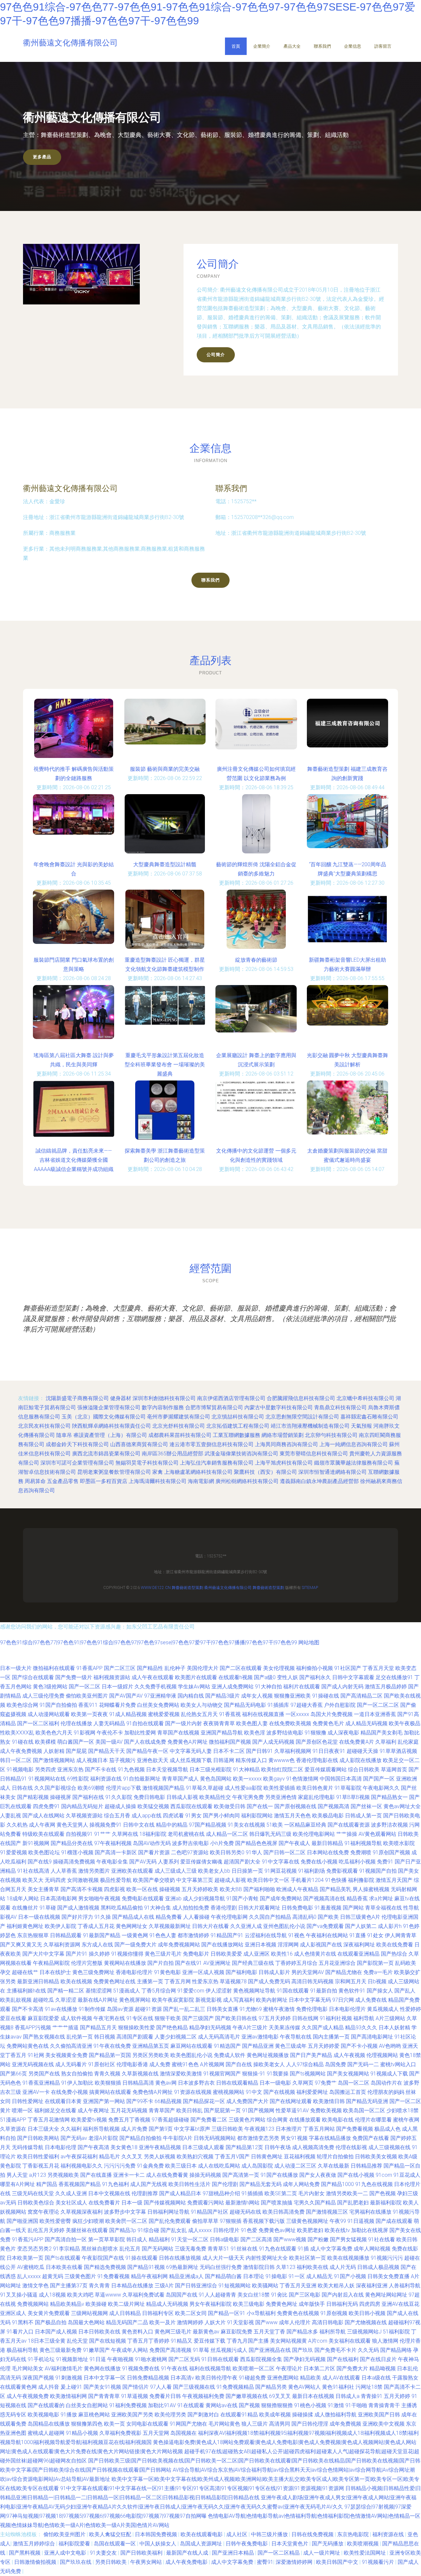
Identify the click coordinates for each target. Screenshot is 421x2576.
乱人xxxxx (29, 2276)
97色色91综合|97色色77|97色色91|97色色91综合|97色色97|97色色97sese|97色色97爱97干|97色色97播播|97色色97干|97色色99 (149, 1642)
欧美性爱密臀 (55, 2221)
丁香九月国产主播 (248, 2341)
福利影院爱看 (75, 2544)
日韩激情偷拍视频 (36, 2562)
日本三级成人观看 (203, 2147)
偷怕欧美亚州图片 (87, 1696)
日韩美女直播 (222, 2009)
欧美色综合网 (22, 1705)
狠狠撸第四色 (87, 2424)
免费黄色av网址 (277, 2230)
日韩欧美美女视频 (376, 2157)
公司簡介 (216, 355)
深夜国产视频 (38, 2378)
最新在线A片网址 (98, 2000)
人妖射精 (54, 1751)
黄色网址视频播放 (268, 2055)
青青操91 (372, 2396)
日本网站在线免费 (328, 1852)
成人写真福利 (239, 2000)
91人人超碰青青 (217, 2295)
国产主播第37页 (69, 2286)
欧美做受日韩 (230, 1806)
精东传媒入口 (251, 1760)
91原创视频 (334, 2313)
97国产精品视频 (208, 1825)
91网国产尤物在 (188, 2424)
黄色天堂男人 (72, 1825)
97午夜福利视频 (113, 1843)
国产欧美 (328, 1917)
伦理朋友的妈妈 (386, 2092)
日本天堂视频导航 (167, 1769)
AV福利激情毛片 (64, 2368)
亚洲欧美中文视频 (384, 2424)
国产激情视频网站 (54, 1760)
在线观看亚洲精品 (359, 1954)
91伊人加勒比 (77, 2083)
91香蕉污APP (28, 2239)
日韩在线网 (305, 2018)
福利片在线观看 (302, 1687)
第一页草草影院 (107, 2239)
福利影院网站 (257, 1816)
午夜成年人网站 (130, 2350)
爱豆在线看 (13, 2018)
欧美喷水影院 (399, 1843)
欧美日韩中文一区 (268, 1880)
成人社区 (237, 2534)
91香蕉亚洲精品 (41, 2083)
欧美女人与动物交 (202, 1705)
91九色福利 (115, 2184)
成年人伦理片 (295, 2322)
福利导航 (364, 2018)
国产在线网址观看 (291, 2101)
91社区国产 (348, 1668)
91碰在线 (23, 1742)
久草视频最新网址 (170, 1926)
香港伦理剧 (224, 1908)
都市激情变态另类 (258, 2138)
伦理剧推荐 (145, 2193)
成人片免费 (134, 2129)
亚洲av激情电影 (260, 2037)
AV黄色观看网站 (377, 1834)
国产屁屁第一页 (222, 2110)
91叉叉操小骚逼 (19, 2295)
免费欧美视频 (326, 2110)
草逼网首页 (394, 1769)
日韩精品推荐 (366, 2166)
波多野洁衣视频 (389, 1825)
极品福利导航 (22, 2350)
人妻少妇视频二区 (176, 2037)
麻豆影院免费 (236, 2332)
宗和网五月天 (351, 1981)
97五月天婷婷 (275, 2018)
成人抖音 (49, 2387)
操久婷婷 (99, 1954)
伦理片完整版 (87, 1963)
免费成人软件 (230, 2055)
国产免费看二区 (209, 2120)
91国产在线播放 (279, 2175)
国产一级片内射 (184, 1723)
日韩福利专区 (158, 2313)
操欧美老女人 (269, 2064)
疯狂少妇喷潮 (88, 2221)
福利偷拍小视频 (314, 1668)
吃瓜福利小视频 (357, 1862)
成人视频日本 (92, 1760)
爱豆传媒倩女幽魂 (201, 1862)
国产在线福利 (343, 2359)
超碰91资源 (148, 2009)
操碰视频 (170, 1889)
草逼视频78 (233, 1981)
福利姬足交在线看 (55, 2110)
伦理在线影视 (351, 2147)
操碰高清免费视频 (74, 1862)
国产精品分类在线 (72, 1843)
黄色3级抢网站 (50, 1687)
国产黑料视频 (25, 2553)
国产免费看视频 (355, 2129)
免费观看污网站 (206, 2203)
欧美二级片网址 (126, 2304)
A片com (318, 2341)
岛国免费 (335, 2064)
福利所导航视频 (101, 2129)
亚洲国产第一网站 (104, 2101)
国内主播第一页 (331, 2037)
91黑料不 (23, 2322)
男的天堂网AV (308, 1972)
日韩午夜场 (278, 2147)
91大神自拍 (268, 1687)
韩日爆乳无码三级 (270, 1834)
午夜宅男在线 (109, 2018)
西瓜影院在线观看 (191, 1806)
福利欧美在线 (312, 2267)
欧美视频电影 (43, 2415)
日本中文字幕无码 (310, 2000)
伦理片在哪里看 (373, 2120)
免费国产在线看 (371, 2138)
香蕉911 (88, 1705)
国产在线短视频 (108, 2341)
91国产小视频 (350, 2276)
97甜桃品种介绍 (221, 2193)
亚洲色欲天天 (153, 1760)
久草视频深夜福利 (82, 2212)
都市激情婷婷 (193, 1935)
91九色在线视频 (374, 2184)
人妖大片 (215, 2322)
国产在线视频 (279, 2092)
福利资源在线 (106, 1779)
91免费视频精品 (235, 2387)
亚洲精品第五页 (151, 2046)
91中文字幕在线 (281, 1862)
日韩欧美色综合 (36, 2203)
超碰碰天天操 (362, 1751)
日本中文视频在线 (109, 2193)
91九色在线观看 (278, 2249)
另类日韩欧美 (111, 2562)
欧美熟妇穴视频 (195, 2157)
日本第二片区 (319, 2368)
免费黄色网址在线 (114, 1981)
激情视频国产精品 (163, 1788)
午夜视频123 (259, 2129)
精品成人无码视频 (167, 2304)
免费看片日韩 (165, 2396)
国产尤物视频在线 (366, 2322)
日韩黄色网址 (267, 2157)
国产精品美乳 (335, 1889)
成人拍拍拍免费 (191, 1908)
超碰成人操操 (120, 1806)
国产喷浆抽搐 (277, 2203)
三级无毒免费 (190, 2249)
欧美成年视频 (275, 2415)
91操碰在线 (326, 1696)
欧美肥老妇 (310, 2230)
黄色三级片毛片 (163, 1954)
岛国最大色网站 (86, 2322)
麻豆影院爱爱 (43, 2018)
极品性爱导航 (116, 1880)
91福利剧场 (311, 1871)
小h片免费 (222, 1843)
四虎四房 (370, 2304)
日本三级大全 (43, 2129)
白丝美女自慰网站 (87, 2405)
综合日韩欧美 (364, 1769)
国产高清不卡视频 (82, 1889)
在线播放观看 (305, 2120)
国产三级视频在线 (194, 2387)
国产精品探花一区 (204, 2101)
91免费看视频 (113, 2276)
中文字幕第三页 (195, 1880)
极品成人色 (387, 2129)
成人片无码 (343, 2267)
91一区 (297, 2276)
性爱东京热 (205, 1981)
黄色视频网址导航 (254, 1991)
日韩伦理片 (226, 2230)
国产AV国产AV (126, 1696)
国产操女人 (380, 1991)
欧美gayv (274, 1779)
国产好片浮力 (77, 1917)
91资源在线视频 (193, 2092)
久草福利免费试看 (143, 2295)
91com (384, 2175)
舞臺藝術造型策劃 (187, 1588)
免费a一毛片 (378, 1972)
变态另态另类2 (34, 2249)
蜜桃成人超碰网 (46, 2433)
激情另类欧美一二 (347, 2193)
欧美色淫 (255, 1733)
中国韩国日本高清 (341, 1779)
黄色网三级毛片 (173, 2332)
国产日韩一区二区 (285, 1852)
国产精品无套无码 (260, 2184)
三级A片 (164, 2286)
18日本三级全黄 (47, 2341)
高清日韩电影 (328, 2322)
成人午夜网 (42, 1825)
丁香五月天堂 (378, 1668)
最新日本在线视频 (313, 2396)
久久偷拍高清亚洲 (71, 2046)
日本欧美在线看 (64, 2267)
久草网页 (303, 2083)
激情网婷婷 (190, 2322)
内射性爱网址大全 (267, 2258)
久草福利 (386, 1742)
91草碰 (48, 1908)
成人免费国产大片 (247, 2101)
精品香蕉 (357, 1899)
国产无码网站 (158, 2249)
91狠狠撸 (315, 1733)
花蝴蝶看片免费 (117, 1705)
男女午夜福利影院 (210, 2304)
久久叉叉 (132, 2157)
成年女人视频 (257, 1696)
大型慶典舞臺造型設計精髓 (165, 864)
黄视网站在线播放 (125, 1963)
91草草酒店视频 (398, 1751)
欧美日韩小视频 (367, 2313)
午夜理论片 (289, 2368)
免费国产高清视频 (170, 2350)
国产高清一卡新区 (116, 1852)
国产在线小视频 (356, 2175)
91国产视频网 (258, 2110)
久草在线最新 (334, 2166)
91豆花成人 (407, 2175)
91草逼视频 (135, 2396)
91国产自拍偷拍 (58, 1705)
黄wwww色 (282, 1760)
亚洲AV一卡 (36, 2092)
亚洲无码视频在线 (33, 2064)
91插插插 (252, 2193)
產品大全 (292, 46)
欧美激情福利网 (68, 2396)
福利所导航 (333, 2332)
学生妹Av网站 (194, 1687)
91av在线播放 (61, 2009)
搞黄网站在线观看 (110, 2092)
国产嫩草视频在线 (247, 2396)
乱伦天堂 (77, 2341)
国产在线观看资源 (349, 1825)
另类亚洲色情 (281, 1797)
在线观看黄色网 (18, 2387)
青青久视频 (107, 2074)
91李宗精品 (66, 2249)
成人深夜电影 (343, 1733)
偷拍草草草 (205, 2221)
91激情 (336, 2405)
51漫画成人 (127, 1991)
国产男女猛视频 (348, 2239)
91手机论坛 (41, 2359)
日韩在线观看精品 (237, 2083)
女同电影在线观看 (147, 2424)
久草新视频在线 (140, 2074)
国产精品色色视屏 (256, 1843)
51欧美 (275, 1825)
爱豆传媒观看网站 (326, 1769)
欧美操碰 (96, 2304)
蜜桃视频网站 (229, 2092)
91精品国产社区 (210, 2212)
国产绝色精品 (172, 2028)
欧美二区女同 (191, 2313)
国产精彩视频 (33, 1797)
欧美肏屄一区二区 (126, 2221)
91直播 (358, 1935)
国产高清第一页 (241, 2175)
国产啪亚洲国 (22, 2221)
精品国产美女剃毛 (382, 1733)
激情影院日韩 (259, 2267)
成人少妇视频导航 (204, 1899)
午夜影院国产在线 (103, 2258)
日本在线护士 (55, 1972)
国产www (266, 2322)
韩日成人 (137, 2239)
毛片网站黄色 (224, 2424)
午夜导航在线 (296, 2037)
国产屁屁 (76, 1751)
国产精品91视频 (146, 2267)
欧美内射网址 (272, 2000)
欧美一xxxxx (247, 1779)
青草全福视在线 (384, 1908)
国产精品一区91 (227, 2313)
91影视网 (85, 1733)
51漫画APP (13, 2120)
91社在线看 (382, 2239)
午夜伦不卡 (110, 1733)
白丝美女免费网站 (158, 1705)
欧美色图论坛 (44, 1852)
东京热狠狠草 (33, 1935)
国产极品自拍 (51, 2322)
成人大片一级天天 (223, 2258)
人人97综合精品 (305, 2064)
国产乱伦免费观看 (170, 2221)
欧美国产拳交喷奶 (154, 1880)
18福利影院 (153, 1834)
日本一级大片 (16, 1668)
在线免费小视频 (69, 2092)
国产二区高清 (256, 2239)
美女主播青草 (43, 1889)
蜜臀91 (265, 2562)
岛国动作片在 (386, 2083)
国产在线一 (260, 1806)
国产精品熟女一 (389, 1797)
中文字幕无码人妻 (191, 1751)
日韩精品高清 (138, 2083)
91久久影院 (119, 1797)
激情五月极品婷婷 (386, 1687)
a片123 (37, 2175)
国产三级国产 (198, 2018)
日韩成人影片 (274, 1972)
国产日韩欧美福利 (142, 2553)
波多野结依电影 (285, 1733)
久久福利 (71, 2129)
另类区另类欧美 (151, 2055)
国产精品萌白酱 (223, 2276)
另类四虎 (45, 1769)
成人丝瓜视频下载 (191, 1760)
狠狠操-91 (254, 2074)
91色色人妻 (163, 1935)
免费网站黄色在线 (28, 2046)
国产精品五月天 (98, 2028)
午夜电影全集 (112, 1862)
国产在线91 (188, 1963)
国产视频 (249, 2405)
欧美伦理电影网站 (314, 1834)
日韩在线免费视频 (313, 2534)
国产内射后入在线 (343, 2295)
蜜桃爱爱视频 (164, 1714)
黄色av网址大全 (402, 1806)
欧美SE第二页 (281, 2193)
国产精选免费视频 (105, 2267)
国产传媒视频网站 (165, 2203)
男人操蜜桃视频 (371, 1889)
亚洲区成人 (13, 2313)
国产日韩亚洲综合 (196, 2286)
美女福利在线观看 (350, 2341)
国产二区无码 (184, 2359)
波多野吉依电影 (190, 1843)
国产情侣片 (136, 2387)
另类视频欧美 (63, 2175)
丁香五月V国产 (232, 2157)
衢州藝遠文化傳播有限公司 (70, 488)
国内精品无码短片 (82, 1806)
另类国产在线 (44, 2074)
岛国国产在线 (182, 2295)
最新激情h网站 (242, 2203)
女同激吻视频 (83, 1880)
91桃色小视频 (310, 2405)
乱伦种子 (175, 1668)
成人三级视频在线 (389, 2147)
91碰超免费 (252, 2378)
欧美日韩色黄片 (315, 1788)
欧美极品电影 (328, 1816)
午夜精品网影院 (51, 1963)
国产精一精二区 (66, 1991)
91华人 (254, 1852)
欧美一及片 (162, 2322)
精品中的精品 (172, 1825)
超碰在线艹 (25, 1972)
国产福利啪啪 (259, 1889)
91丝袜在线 (244, 2249)
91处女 (375, 1935)
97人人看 (161, 2387)
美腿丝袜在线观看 (87, 2230)
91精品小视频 (82, 2433)
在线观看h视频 (235, 1677)
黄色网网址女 (132, 1926)
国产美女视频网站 (348, 2074)
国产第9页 (161, 2129)
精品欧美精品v (67, 2304)
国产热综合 (394, 1954)
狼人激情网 (385, 2341)
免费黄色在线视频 (298, 2313)
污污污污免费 (120, 2166)
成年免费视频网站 (179, 1945)
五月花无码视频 (129, 2110)
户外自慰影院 (340, 1705)
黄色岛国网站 (216, 1779)
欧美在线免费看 (395, 1945)
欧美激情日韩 (329, 2101)
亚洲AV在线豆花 (400, 2304)
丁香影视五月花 (41, 2166)
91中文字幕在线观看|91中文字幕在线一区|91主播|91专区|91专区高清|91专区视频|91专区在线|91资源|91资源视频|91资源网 (202, 2488)
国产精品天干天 (107, 1751)
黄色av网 (166, 2083)
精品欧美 (310, 2378)
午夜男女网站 (147, 2562)
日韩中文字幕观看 (353, 1677)
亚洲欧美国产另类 (132, 2415)
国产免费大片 (352, 2368)
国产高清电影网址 (372, 2037)
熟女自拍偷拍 (77, 2074)
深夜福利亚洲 (372, 2286)
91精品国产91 (227, 1935)
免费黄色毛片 (328, 1723)
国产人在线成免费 (145, 1742)
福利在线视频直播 (263, 1714)
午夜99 (338, 2221)
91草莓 (201, 2350)
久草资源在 (13, 2129)
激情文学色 (36, 2286)
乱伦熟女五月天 (199, 1714)
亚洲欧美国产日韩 (379, 2415)
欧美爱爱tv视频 (89, 2120)
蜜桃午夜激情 (279, 2009)
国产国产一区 (379, 1779)
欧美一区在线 (142, 1889)
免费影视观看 (342, 1871)
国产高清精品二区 (361, 1696)
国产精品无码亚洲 (367, 2101)
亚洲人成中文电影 (66, 2553)
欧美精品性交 (215, 1797)
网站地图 (309, 1642)
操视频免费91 (106, 1825)
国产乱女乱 (174, 2230)
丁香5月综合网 (159, 1991)
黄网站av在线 (222, 2405)
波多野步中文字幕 (125, 2212)
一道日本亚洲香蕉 (375, 1714)
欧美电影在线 (338, 2120)
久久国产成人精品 (323, 2028)
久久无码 (368, 2350)
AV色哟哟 (390, 2046)
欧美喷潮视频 (363, 2544)
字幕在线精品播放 (330, 2138)
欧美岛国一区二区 (364, 2110)
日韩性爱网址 (28, 2101)
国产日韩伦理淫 (310, 2424)
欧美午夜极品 (405, 1723)
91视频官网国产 (222, 2074)
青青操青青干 (384, 2405)
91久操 (103, 1917)
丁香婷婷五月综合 (296, 1963)
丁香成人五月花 (96, 1926)
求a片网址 (381, 1899)
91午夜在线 (174, 2368)
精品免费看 (169, 1917)
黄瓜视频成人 (383, 2009)
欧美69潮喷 (91, 1788)
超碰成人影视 (230, 1880)
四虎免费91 (46, 1806)
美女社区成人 (71, 2203)
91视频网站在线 (47, 1779)
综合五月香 (117, 1816)
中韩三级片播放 (270, 2534)
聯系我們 (322, 46)
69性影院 (78, 1779)
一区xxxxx (297, 1714)
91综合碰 (148, 2230)
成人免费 (160, 2064)
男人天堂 (17, 2175)
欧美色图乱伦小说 (191, 2055)
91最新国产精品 (102, 1935)
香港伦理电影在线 (317, 1760)
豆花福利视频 (300, 2157)
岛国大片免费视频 (332, 1714)
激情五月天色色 (292, 1816)
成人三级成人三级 (176, 1871)
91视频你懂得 (127, 1954)
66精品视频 (168, 2101)
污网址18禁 (369, 2387)
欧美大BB (231, 1889)
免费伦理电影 (312, 2009)
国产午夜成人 (294, 1843)
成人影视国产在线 (321, 1945)
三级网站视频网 (89, 2313)
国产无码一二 (363, 2064)
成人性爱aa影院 (243, 1788)
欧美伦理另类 (170, 2415)
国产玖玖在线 (76, 2562)
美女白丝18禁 (254, 2295)
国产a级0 (265, 1677)
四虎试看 (173, 1816)
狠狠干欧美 (168, 2018)
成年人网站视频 (372, 2249)
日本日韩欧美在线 (99, 2332)
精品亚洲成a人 (186, 2276)
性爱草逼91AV (292, 2110)
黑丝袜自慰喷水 (100, 2249)
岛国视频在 (184, 2433)
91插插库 (278, 1705)
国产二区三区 (120, 1668)
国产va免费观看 (325, 1926)
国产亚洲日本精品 (234, 2553)
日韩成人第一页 (363, 1816)
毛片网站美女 (28, 2368)
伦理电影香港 (132, 2064)
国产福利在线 (88, 1797)
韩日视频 (105, 2037)
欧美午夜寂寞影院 (173, 2000)
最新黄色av (206, 2332)
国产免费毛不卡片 (335, 2350)
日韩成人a (347, 2396)
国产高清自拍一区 (66, 2239)
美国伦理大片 (203, 1668)
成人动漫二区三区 (295, 2166)
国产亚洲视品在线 (270, 2350)
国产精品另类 (271, 2387)
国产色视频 (383, 2193)
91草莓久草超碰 (205, 1788)
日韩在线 (22, 1788)
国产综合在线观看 (33, 1677)
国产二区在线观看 (241, 1668)
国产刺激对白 (203, 2415)
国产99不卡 (140, 2101)
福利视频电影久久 (82, 2166)
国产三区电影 (305, 2295)
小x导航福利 (261, 2313)
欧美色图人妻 (252, 1723)
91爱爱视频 (13, 1852)
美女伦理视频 (279, 1668)
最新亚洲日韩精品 (38, 1981)
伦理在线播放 (76, 1723)
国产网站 (353, 1908)
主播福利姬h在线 (26, 1991)
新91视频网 (36, 1843)
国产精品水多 (302, 2332)
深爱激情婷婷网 (295, 2562)
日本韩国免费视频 (157, 2534)
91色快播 (336, 1880)
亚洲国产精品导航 (222, 1733)
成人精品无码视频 (366, 1723)
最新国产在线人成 (188, 2553)
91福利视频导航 (363, 1843)
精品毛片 (110, 2157)
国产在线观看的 (46, 2405)
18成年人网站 (23, 1899)
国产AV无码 (143, 1862)
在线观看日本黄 (63, 2101)
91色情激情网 (302, 1779)
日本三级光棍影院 (210, 1769)
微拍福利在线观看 (54, 1668)
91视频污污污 (387, 2258)
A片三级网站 (390, 2018)
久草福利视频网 (293, 1751)
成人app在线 (147, 1816)
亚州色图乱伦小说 (284, 1926)
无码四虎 (55, 1880)
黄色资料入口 (137, 2332)
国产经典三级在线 (253, 1963)
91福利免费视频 (128, 2405)
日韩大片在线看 (210, 1926)
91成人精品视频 (128, 1714)
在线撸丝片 (25, 1908)
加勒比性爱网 (140, 1733)
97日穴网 (343, 2000)
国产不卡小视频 (359, 2046)
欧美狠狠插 (108, 2083)
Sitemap (310, 1588)
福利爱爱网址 (312, 2092)
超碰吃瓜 (43, 2000)
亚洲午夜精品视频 (160, 2147)
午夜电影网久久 (381, 1788)
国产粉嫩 (318, 2239)
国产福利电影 (241, 1972)
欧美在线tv (337, 2230)
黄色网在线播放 (102, 2368)
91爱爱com (191, 1991)
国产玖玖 (303, 2350)
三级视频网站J (364, 2332)
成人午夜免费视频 (21, 1751)
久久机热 (17, 1825)
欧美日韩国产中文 (338, 2562)
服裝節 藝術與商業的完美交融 (165, 769)
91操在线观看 (141, 2258)
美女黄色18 (124, 2147)
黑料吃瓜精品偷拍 (122, 1908)
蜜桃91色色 (185, 2064)
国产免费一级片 (74, 1677)
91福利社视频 (336, 2018)
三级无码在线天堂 (33, 2193)
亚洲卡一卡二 (129, 2175)
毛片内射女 (311, 2193)
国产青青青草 (104, 2396)
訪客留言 (383, 46)
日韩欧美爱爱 (226, 1954)
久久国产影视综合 (55, 1788)
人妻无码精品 (109, 1723)
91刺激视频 (69, 2378)
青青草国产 (162, 2110)
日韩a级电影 (224, 2239)
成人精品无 (319, 2276)
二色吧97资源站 (190, 1852)
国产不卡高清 (28, 2009)
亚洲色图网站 (283, 2378)
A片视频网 (212, 2064)
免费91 (385, 1862)
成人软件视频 (76, 2018)
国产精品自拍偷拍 (140, 2138)
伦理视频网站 (382, 2055)
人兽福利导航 (405, 2286)
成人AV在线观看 (341, 2378)
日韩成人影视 (182, 1797)
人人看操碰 (196, 1917)
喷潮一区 (22, 2110)
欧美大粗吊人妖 (336, 2286)
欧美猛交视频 (153, 1806)
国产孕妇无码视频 (305, 2359)
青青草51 (218, 2249)
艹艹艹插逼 (65, 2028)
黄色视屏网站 (135, 2000)
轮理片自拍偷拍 (335, 2157)
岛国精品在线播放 (49, 2424)
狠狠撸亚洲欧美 (292, 1696)
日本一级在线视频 (39, 1917)
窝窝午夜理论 (43, 2212)
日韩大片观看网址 (259, 1908)
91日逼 (98, 2359)
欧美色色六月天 (54, 1733)
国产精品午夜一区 (147, 1751)
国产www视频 (290, 2239)
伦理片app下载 (124, 1788)
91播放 (69, 2415)
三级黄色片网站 (247, 2120)
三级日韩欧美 (227, 2129)
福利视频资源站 (112, 1677)
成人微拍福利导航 (335, 2415)
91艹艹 (102, 1834)
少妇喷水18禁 (403, 2110)
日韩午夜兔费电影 (247, 2544)
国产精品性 (150, 1668)
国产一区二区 (85, 1687)
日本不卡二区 (229, 1751)
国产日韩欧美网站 (38, 2138)
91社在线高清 (33, 1871)
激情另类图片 (94, 1871)
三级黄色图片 (80, 2276)
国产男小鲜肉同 (221, 1816)
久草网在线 (125, 1834)
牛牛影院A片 (178, 2138)
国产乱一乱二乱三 (184, 2009)
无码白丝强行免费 (221, 2267)
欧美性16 (282, 1954)
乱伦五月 (130, 2249)
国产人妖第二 (361, 1926)
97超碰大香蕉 (307, 1705)
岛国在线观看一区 (115, 2544)
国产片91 (77, 1954)
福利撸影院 (361, 1880)
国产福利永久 (315, 1677)
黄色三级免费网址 (93, 1972)
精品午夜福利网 (149, 2276)
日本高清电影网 (59, 1899)
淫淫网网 (288, 1945)
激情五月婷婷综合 (35, 2544)
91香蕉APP (89, 1668)
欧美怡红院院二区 (282, 1769)
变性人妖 (287, 1677)
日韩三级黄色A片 (360, 1917)
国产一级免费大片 (136, 1945)
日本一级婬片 (117, 1687)
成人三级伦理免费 (43, 1696)
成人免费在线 (371, 2000)
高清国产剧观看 (135, 2037)
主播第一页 (150, 1981)
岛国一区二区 (354, 2083)
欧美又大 (33, 1880)
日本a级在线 (376, 2378)
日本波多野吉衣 (196, 2083)
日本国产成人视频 (56, 2332)
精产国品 (47, 2184)
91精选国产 (227, 2046)
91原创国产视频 (391, 1852)
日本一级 (132, 2203)
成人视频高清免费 (313, 2147)
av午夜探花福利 (79, 2157)
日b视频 (377, 1981)
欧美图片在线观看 (196, 1677)
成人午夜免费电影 (187, 2562)
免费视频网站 (33, 2304)
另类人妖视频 (160, 2157)
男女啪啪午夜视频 (99, 1899)
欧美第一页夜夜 (89, 1714)
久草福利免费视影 (120, 2433)
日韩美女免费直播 (388, 2276)
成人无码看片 (71, 2064)
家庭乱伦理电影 (316, 1797)
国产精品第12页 (244, 2147)
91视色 (296, 1935)
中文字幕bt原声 (192, 2129)
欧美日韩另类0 (227, 1852)
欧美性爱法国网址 (365, 2553)
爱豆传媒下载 (210, 2341)
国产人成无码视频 (273, 1742)
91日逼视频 (361, 2221)
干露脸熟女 (405, 2378)
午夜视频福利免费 (203, 2396)
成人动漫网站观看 (49, 1714)
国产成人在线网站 (43, 1816)
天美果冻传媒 (285, 2028)
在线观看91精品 (239, 2415)
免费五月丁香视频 (129, 2120)
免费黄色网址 (282, 2304)
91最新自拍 (324, 1991)
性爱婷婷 (410, 2009)
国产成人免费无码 (269, 1981)
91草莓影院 (348, 1788)
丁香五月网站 (319, 2129)
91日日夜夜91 (329, 1751)
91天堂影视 (240, 2322)
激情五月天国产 (394, 1880)
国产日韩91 (260, 1751)
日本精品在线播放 (132, 2286)
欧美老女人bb (214, 1871)
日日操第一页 (247, 1871)
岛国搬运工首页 (348, 2092)
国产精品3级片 (223, 1696)
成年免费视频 (345, 2424)
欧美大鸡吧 (80, 2295)
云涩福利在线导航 (266, 1935)
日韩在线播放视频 (180, 2258)
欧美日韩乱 (189, 2110)
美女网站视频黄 (288, 2341)
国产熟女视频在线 (44, 2037)
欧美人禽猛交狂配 (111, 2534)
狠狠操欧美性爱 (136, 2028)
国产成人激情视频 (78, 1908)
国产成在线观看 (394, 2221)
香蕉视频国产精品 (80, 2184)
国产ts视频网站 (308, 2074)
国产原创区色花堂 (317, 1742)
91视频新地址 (72, 2359)
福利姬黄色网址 (25, 1926)
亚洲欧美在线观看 (132, 1871)
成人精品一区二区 (227, 1834)
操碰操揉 (303, 2415)
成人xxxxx (200, 2230)
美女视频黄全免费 (66, 2055)
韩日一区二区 (16, 1760)
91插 (303, 2249)
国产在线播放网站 (222, 1945)
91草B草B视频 (353, 1797)
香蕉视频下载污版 (264, 2221)
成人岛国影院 (257, 2166)
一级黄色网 (135, 1935)
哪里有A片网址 (17, 2184)
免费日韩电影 (149, 1797)
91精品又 (182, 2341)
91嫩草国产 (96, 2350)
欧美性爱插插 (279, 1788)
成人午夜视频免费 (28, 2396)
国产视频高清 (334, 1806)
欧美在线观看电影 (202, 2534)
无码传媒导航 (28, 2147)
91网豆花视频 (281, 1871)
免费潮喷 (361, 1852)
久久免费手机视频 (156, 1687)
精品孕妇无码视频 (210, 2028)
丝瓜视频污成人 (229, 2350)
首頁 (236, 46)
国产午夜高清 (93, 2147)
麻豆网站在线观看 (191, 2046)
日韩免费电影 (297, 1908)
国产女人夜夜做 (318, 2175)
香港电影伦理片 (134, 1972)
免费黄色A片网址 (187, 1742)
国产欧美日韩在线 (236, 2018)
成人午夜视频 (349, 2055)
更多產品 (42, 157)
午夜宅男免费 (248, 1797)
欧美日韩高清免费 (284, 2212)
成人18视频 (52, 2295)
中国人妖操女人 (159, 2544)
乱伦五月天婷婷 (46, 2230)
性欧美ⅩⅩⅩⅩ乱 (17, 1733)
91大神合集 (158, 1908)
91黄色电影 (167, 1972)
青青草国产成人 (180, 1779)
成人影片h (390, 1926)
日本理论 (254, 2276)
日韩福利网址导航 (168, 2212)
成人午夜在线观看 (153, 1677)
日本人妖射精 (394, 2028)
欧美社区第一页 (308, 2258)
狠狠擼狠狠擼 (277, 2405)
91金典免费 (150, 2166)
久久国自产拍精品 (270, 1917)
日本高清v (182, 2378)
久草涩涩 (66, 2000)
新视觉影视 (209, 2000)
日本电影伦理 (61, 2147)
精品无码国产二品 (127, 2322)
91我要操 (278, 2074)
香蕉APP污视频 (33, 2028)
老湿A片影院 (103, 2138)
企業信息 (353, 46)
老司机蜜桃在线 (186, 1834)
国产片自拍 (161, 1963)
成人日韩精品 (125, 2313)
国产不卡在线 (101, 1769)
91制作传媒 (92, 2009)
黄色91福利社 (338, 2387)
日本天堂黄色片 (290, 2544)
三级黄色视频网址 (307, 2221)
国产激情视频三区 (327, 2212)
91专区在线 (140, 2018)
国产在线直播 (96, 2175)
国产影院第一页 (375, 1963)
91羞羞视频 (328, 1908)
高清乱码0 (304, 1917)
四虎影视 (114, 1889)
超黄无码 (53, 2276)
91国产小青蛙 (242, 1899)
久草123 (286, 2267)
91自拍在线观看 (145, 1723)
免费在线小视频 (319, 1862)
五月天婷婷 (397, 2396)
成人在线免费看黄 (167, 2175)
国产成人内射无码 (342, 1687)
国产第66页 (13, 2074)
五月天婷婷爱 (324, 2046)
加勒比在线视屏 (370, 2230)
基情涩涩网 (99, 1991)
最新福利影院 (386, 2203)
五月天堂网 (156, 2433)
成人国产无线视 (149, 2184)
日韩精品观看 (66, 1935)
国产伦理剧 (225, 2184)
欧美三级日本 (181, 2166)
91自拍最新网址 (142, 1779)
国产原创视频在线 (295, 1806)
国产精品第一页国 (110, 2055)
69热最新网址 (182, 2267)
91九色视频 (131, 1769)
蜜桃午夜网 (406, 2120)
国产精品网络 (396, 2350)
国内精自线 (191, 1696)
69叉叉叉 (280, 2396)
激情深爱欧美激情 (181, 2074)
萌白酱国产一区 (76, 1742)
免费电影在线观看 (143, 1899)
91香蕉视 (230, 1714)
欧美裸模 (45, 1742)
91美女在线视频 (246, 1825)
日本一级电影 (275, 2083)
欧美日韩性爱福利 (38, 2157)
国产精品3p (123, 2230)
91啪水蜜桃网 (151, 2359)
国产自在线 (239, 2064)
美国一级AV (109, 1742)
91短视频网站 (235, 2286)
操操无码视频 (205, 2175)
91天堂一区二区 (190, 2239)
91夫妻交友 (104, 2553)
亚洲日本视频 (260, 1945)
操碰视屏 (61, 1797)
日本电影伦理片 (347, 2009)
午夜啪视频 (120, 2359)
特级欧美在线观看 (43, 1834)
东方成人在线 (97, 1945)
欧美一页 (114, 2424)
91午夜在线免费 (112, 2046)
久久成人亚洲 (71, 2193)
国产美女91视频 (102, 2387)
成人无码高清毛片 (219, 2037)
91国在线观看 (293, 1991)
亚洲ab (173, 1899)
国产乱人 (405, 1991)
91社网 (36, 2055)
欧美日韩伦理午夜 (216, 2378)
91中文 (254, 2092)
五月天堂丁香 (269, 2332)
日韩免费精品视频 (148, 2378)
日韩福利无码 (342, 2304)
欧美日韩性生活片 (189, 2184)
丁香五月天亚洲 (298, 2286)
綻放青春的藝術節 (256, 960)
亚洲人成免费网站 (233, 1687)
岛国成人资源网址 (202, 2544)
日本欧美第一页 (25, 2258)
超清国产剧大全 (242, 1862)
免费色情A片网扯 (153, 2092)
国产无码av (74, 2138)
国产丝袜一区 (366, 1806)
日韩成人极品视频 (378, 2267)
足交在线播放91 (394, 1677)
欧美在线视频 (76, 1981)
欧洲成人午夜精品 (297, 1889)
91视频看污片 (379, 2562)
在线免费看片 (104, 2203)
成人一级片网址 (322, 2553)
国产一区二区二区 (378, 1705)
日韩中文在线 (139, 1825)
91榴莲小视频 (77, 1852)
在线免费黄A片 (357, 1742)
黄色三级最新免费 (61, 2350)
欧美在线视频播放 (348, 2258)
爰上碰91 (71, 2387)
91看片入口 (20, 2332)
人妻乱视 (11, 1816)
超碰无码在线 (245, 2212)
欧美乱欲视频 (16, 2000)
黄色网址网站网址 (386, 2295)
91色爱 (249, 2230)
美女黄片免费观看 (49, 2313)
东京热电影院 (354, 2534)
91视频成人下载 (389, 2074)
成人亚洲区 (257, 1954)
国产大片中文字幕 (43, 1954)
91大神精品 (246, 1769)
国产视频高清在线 (324, 1899)
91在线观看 (191, 2405)
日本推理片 (289, 2129)
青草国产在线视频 (178, 1733)
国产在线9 (40, 1862)
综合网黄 (277, 2120)
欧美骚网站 (265, 2286)
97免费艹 (326, 2083)
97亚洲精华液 (160, 1696)
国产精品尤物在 (344, 1972)
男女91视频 (294, 2138)
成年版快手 (312, 2304)
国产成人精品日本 (180, 2193)
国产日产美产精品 (311, 2055)
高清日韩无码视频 (312, 1981)
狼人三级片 (255, 2424)
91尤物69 (251, 2009)
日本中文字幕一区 (105, 2378)
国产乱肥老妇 (353, 2203)
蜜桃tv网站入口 (398, 2064)
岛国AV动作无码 (152, 1843)
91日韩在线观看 (220, 2359)
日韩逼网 (224, 1760)
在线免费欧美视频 (290, 1723)
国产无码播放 (328, 2544)
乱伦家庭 (408, 1742)
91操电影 (276, 2276)
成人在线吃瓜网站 (219, 2166)
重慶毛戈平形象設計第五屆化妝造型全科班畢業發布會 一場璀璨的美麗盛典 (165, 1065)
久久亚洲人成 (246, 1926)
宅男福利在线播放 (370, 2212)
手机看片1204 (307, 1880)
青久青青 (99, 2286)
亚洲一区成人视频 (203, 1972)
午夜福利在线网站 (327, 1935)
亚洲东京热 (70, 1769)
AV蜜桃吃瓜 (31, 2267)
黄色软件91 (352, 1991)
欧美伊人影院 (61, 1926)
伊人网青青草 (401, 1935)
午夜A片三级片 (250, 2028)
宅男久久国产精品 (315, 2203)
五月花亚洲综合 (337, 1963)
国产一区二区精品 (279, 2553)
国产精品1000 (337, 2184)
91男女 (193, 1816)
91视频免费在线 (141, 2368)
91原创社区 (102, 2064)
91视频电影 (20, 1769)
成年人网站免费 (301, 2184)
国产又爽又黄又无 (21, 1945)
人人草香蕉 (64, 1871)
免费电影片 (196, 1954)
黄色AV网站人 (304, 2387)
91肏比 (279, 2295)
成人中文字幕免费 (331, 2249)
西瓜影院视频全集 (261, 2359)
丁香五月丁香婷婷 (148, 2341)
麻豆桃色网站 (94, 2415)
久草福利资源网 (62, 1945)
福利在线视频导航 (210, 2368)
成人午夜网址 (93, 2110)
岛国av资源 (120, 2009)
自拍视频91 (79, 1834)
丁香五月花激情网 (49, 2120)
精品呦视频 (383, 2368)
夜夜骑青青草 (219, 1723)
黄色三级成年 (291, 2046)
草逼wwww (108, 2295)
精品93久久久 (361, 2028)
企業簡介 (262, 46)
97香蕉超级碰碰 (170, 2120)
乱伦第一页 (80, 2037)
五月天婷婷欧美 (200, 1889)
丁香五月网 (178, 1981)
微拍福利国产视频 (230, 1742)
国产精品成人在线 (133, 1917)
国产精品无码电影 (245, 1705)
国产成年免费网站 (281, 1899)
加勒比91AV (162, 2405)
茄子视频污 (122, 1760)
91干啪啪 (356, 2405)
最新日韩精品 (327, 1843)
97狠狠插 (231, 2221)
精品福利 (159, 2239)
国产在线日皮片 (378, 2359)
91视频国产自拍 (378, 1871)
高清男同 (280, 2424)
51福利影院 (396, 2332)
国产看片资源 (154, 1852)
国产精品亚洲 (258, 2046)
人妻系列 (168, 1862)
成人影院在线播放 (360, 1760)
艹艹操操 (347, 1834)
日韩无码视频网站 (215, 2138)
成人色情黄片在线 (315, 1954)
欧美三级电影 (249, 2304)
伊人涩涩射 (219, 1991)
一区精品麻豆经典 (305, 1825)
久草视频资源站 (84, 1816)
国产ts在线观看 (63, 2258)
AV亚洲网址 (217, 1963)
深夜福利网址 (359, 1945)
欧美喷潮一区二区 (254, 2368)
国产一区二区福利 (38, 1723)
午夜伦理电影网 (229, 1917)
